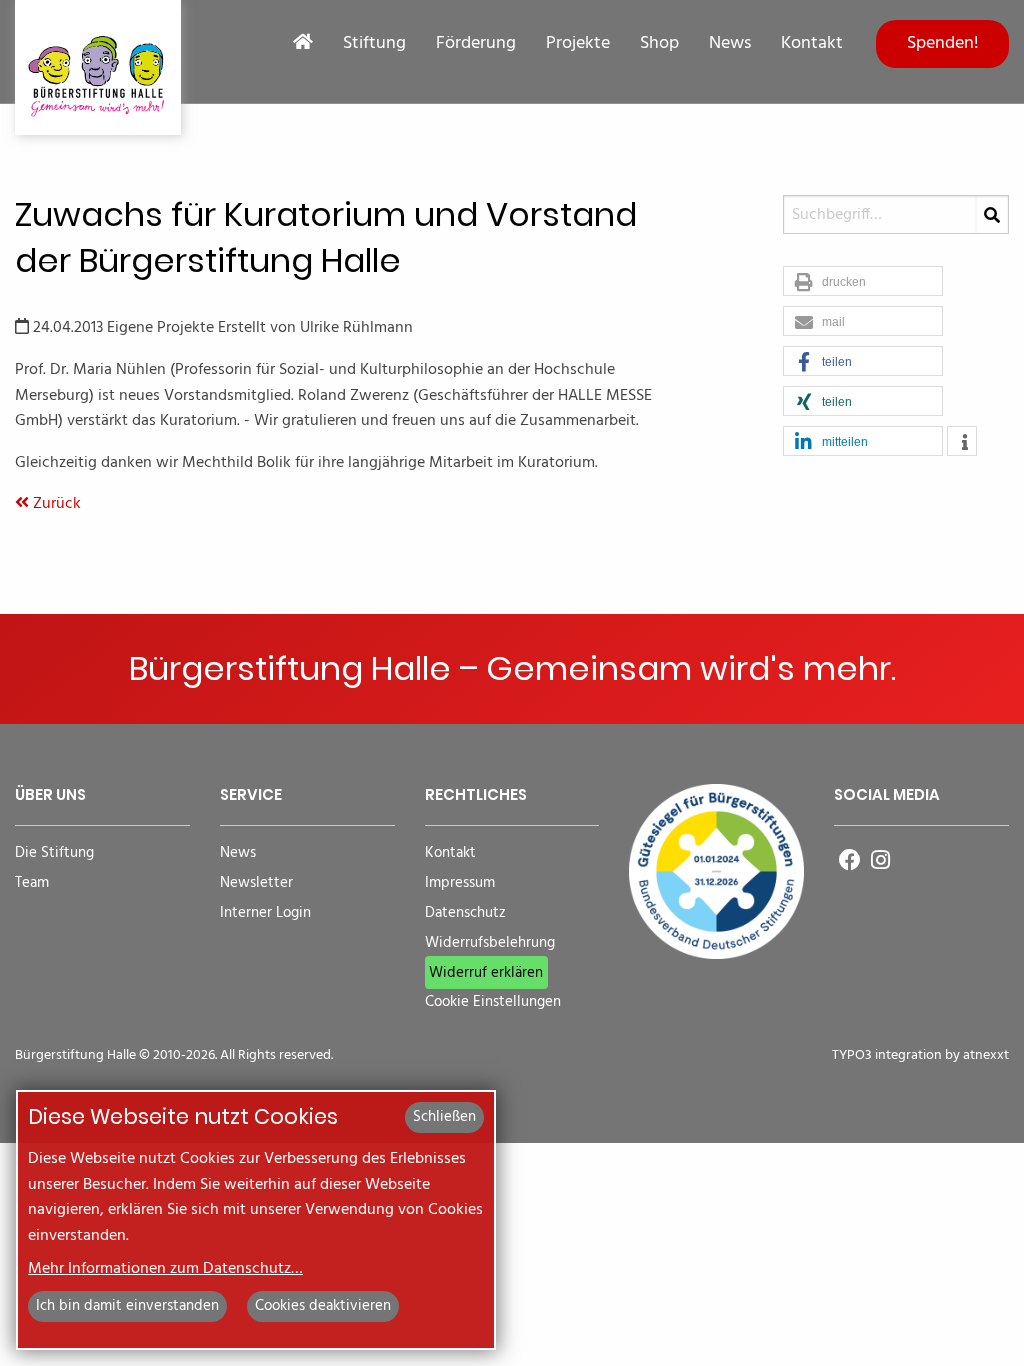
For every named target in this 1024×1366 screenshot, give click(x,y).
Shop (659, 44)
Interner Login (265, 913)
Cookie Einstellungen (493, 1002)
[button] (863, 282)
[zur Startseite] (98, 67)
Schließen (444, 1117)
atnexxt (986, 1055)
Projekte (578, 44)
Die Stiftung (54, 853)
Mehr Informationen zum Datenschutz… (165, 1269)
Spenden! (943, 43)
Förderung (476, 44)
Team (32, 883)
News (730, 44)
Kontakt (812, 44)
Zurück (55, 504)
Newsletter (256, 883)
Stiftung (374, 44)
